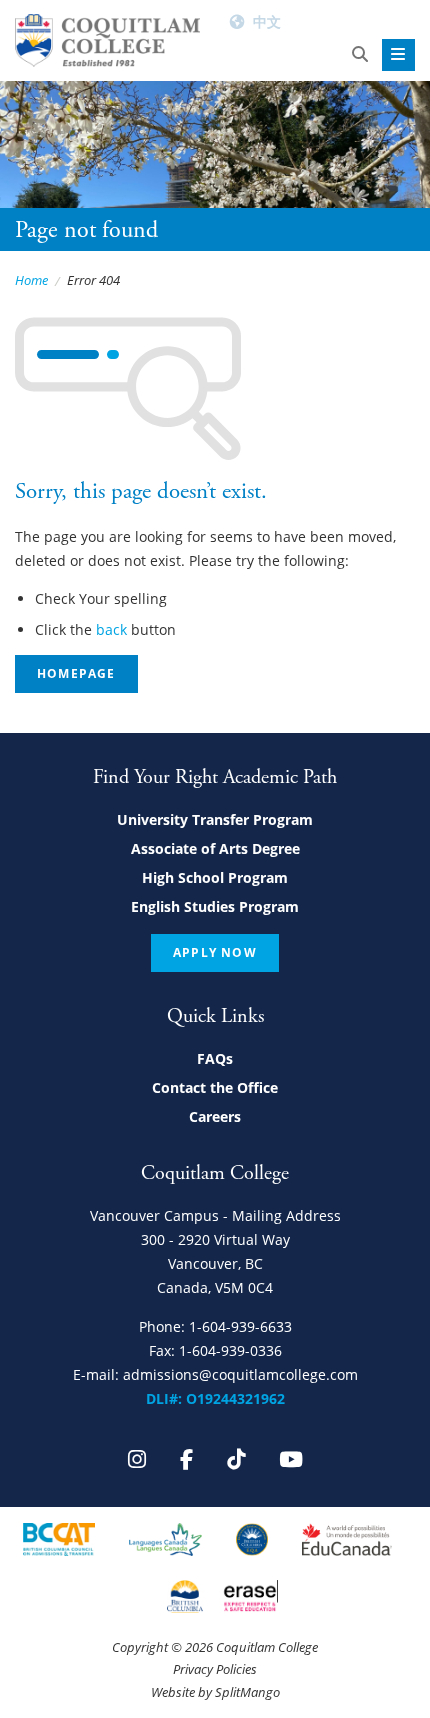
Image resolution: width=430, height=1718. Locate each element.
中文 (267, 21)
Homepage (76, 673)
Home (31, 280)
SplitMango (247, 1692)
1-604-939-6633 (240, 1326)
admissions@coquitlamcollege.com (240, 1374)
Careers (215, 1116)
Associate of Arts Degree (215, 848)
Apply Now (215, 952)
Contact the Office (215, 1087)
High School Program (215, 877)
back (111, 629)
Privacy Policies (215, 1669)
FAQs (215, 1058)
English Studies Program (215, 906)
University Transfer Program (215, 819)
